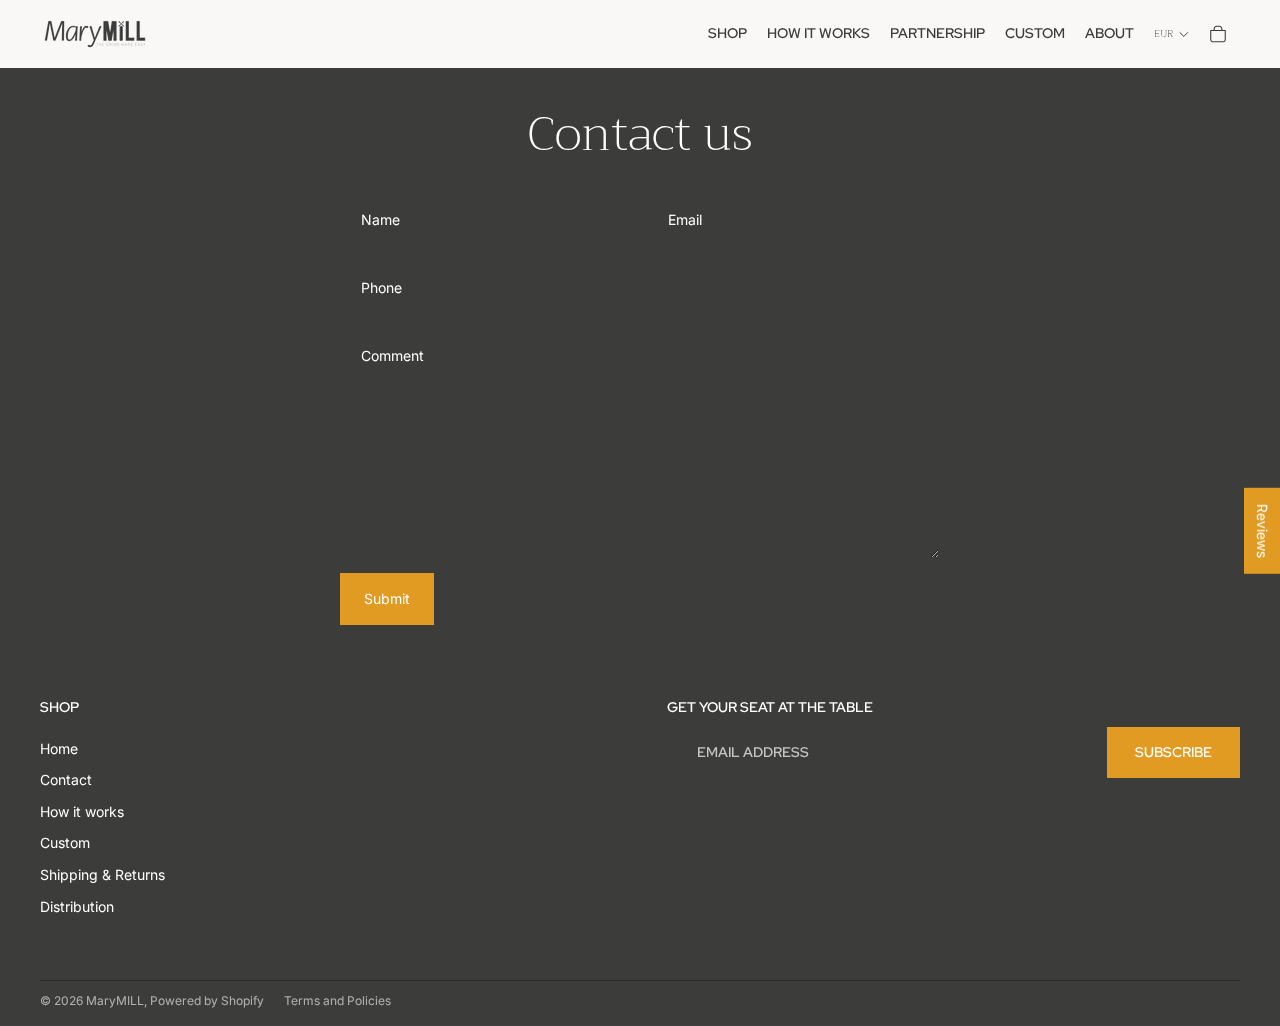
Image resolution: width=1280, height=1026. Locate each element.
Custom (65, 842)
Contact (66, 779)
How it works (82, 811)
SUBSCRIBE (1173, 752)
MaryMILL (115, 1000)
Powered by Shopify (207, 1000)
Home (59, 748)
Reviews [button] (1262, 531)
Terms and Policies (337, 1000)
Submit (387, 598)
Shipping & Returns (102, 874)
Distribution (77, 906)
